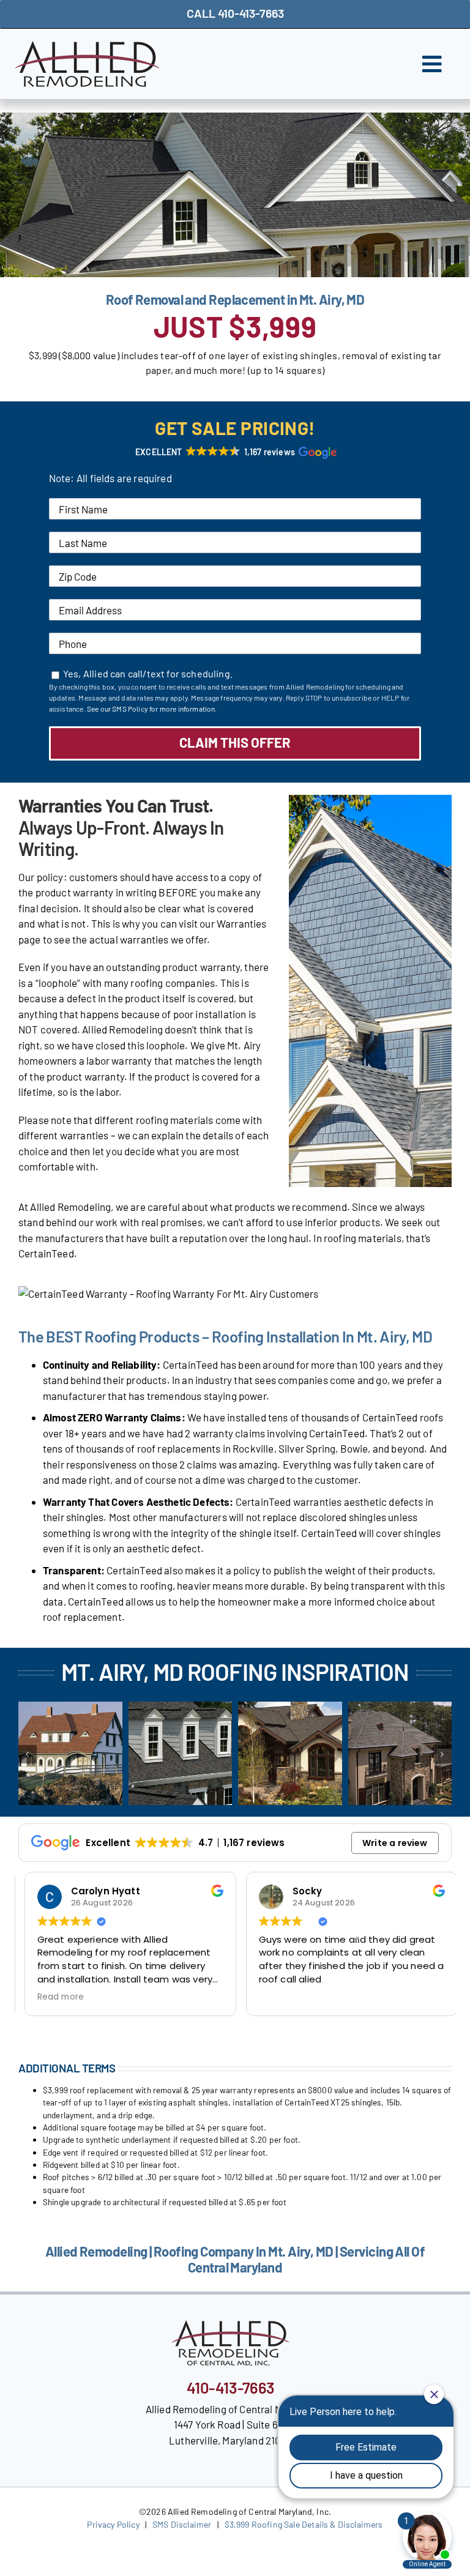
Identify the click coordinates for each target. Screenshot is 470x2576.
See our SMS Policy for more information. (152, 709)
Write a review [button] (395, 1843)
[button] (235, 452)
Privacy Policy (113, 2524)
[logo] (87, 46)
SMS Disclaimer (182, 2524)
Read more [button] (55, 1997)
